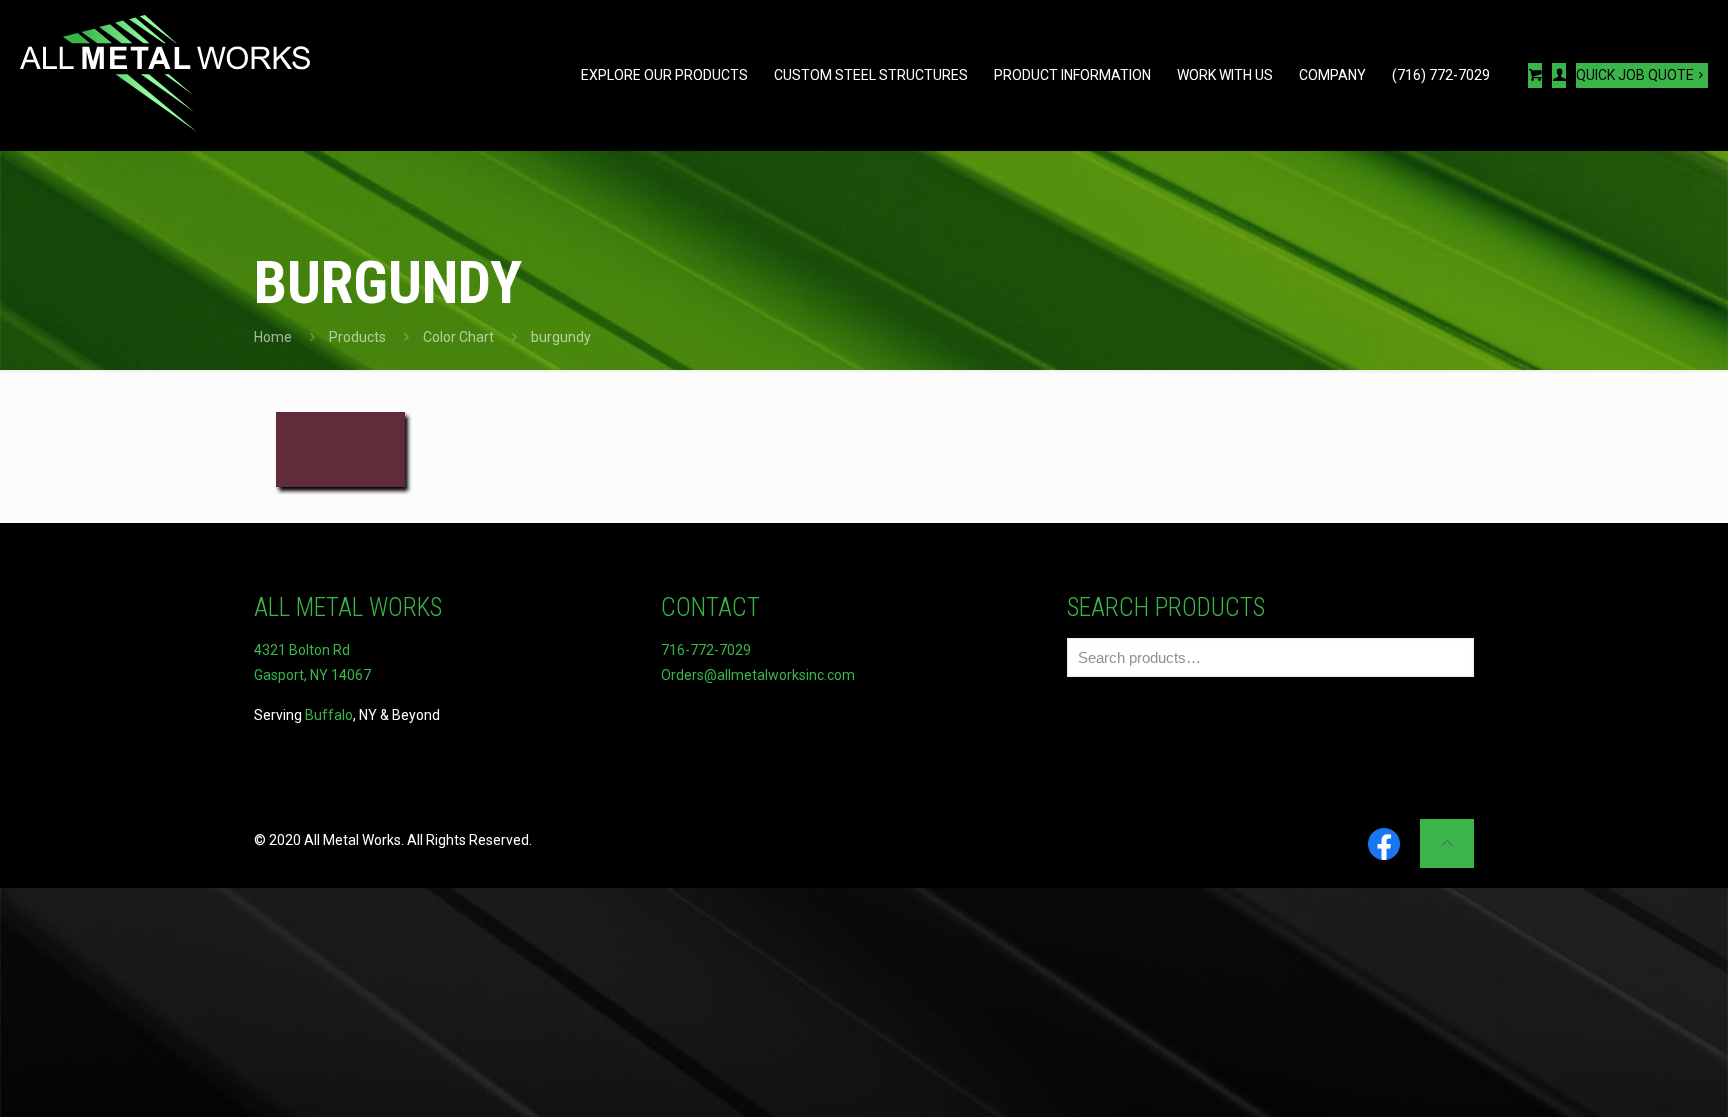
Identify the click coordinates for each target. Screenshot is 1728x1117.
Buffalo (329, 715)
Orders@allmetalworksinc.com (758, 675)
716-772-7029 (706, 650)
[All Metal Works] (165, 75)
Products (357, 337)
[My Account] (1559, 75)
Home (273, 337)
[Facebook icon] (1384, 845)
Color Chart (458, 337)
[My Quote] (1535, 75)
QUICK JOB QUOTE (1635, 75)
